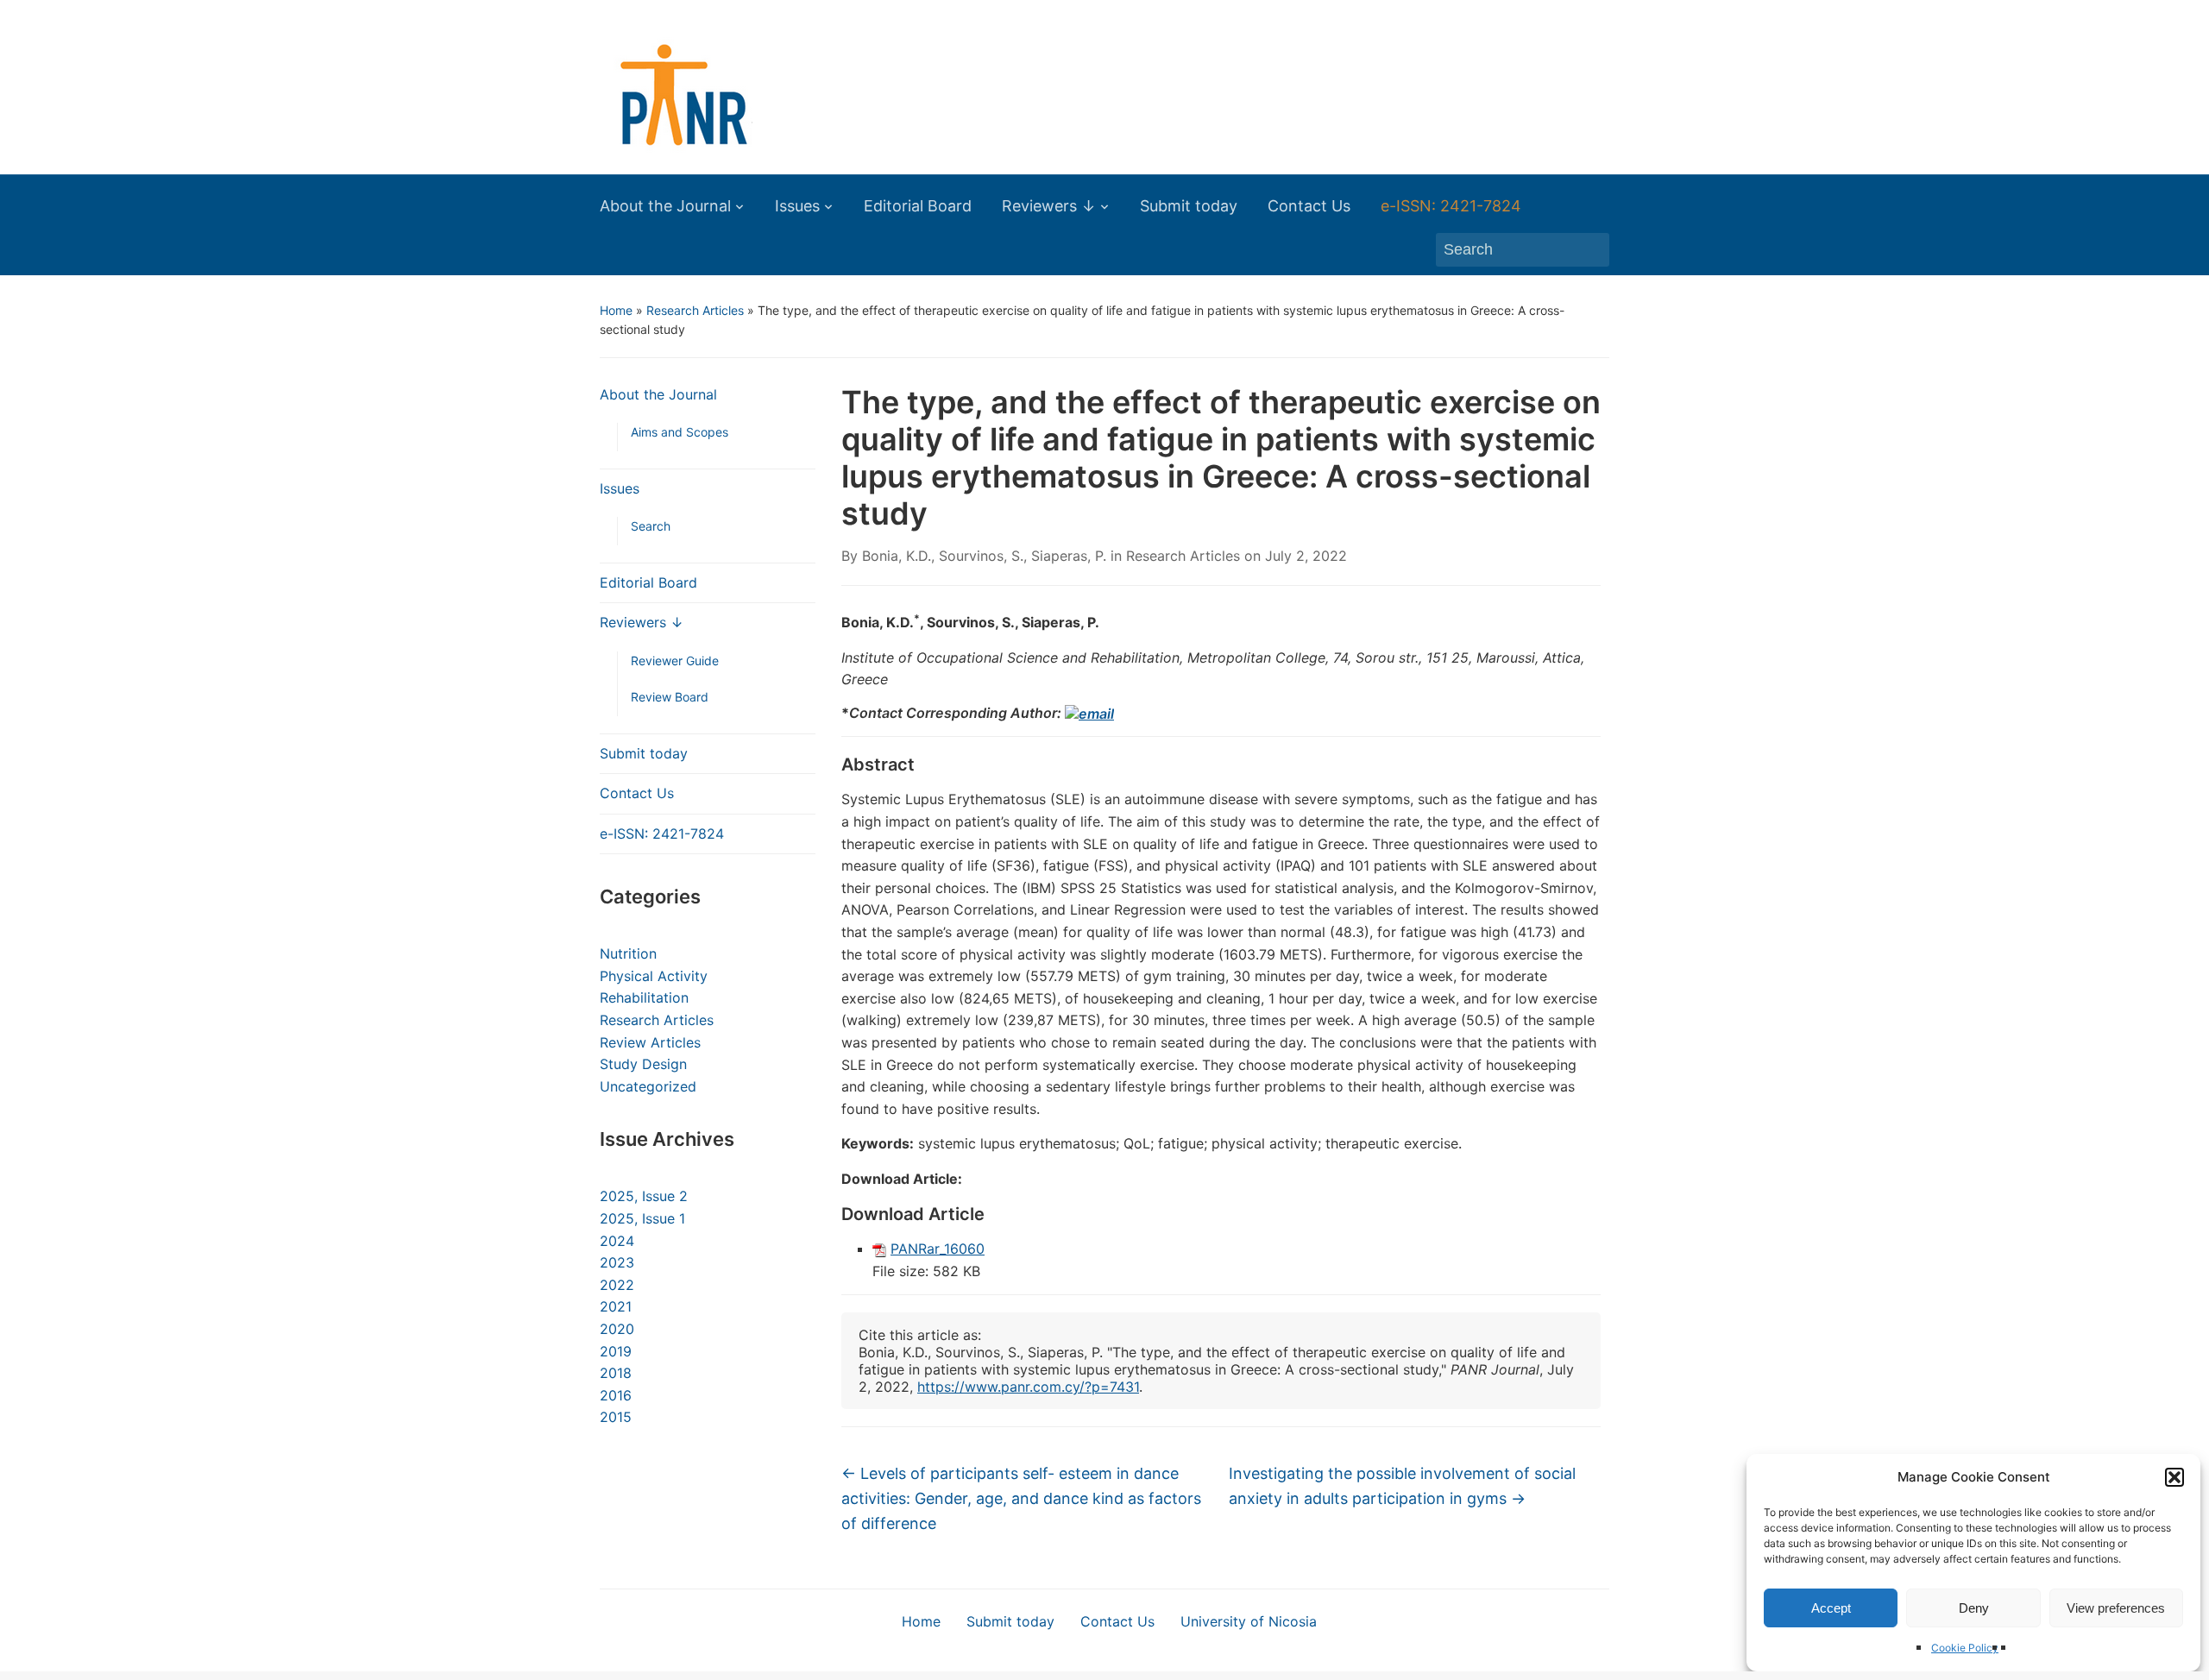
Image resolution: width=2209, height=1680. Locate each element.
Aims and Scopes (680, 432)
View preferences (2116, 1608)
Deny (1974, 1608)
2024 (617, 1241)
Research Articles (695, 310)
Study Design (643, 1064)
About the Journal (665, 206)
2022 (617, 1285)
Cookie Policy (1965, 1648)
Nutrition (628, 953)
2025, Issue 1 (642, 1218)
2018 (616, 1373)
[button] (2174, 1477)
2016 (616, 1395)
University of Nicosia (1249, 1621)
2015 (616, 1417)
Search (651, 526)
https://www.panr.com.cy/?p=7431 (1028, 1387)
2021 (616, 1306)
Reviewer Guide (675, 661)
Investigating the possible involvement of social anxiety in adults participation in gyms (1402, 1486)
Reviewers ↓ (1049, 206)
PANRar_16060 (938, 1249)
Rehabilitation (644, 997)
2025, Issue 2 (644, 1196)
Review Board (670, 697)
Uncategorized (648, 1086)
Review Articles (650, 1042)
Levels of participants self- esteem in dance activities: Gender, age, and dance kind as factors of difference (1021, 1498)
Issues (797, 206)
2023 (617, 1262)
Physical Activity (654, 976)
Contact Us (1309, 206)
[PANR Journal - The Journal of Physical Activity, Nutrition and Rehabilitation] (675, 94)
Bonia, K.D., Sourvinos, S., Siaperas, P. (984, 556)
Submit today (1189, 206)
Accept (1831, 1608)
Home (616, 310)
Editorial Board (918, 206)
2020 (617, 1329)
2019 (616, 1351)
